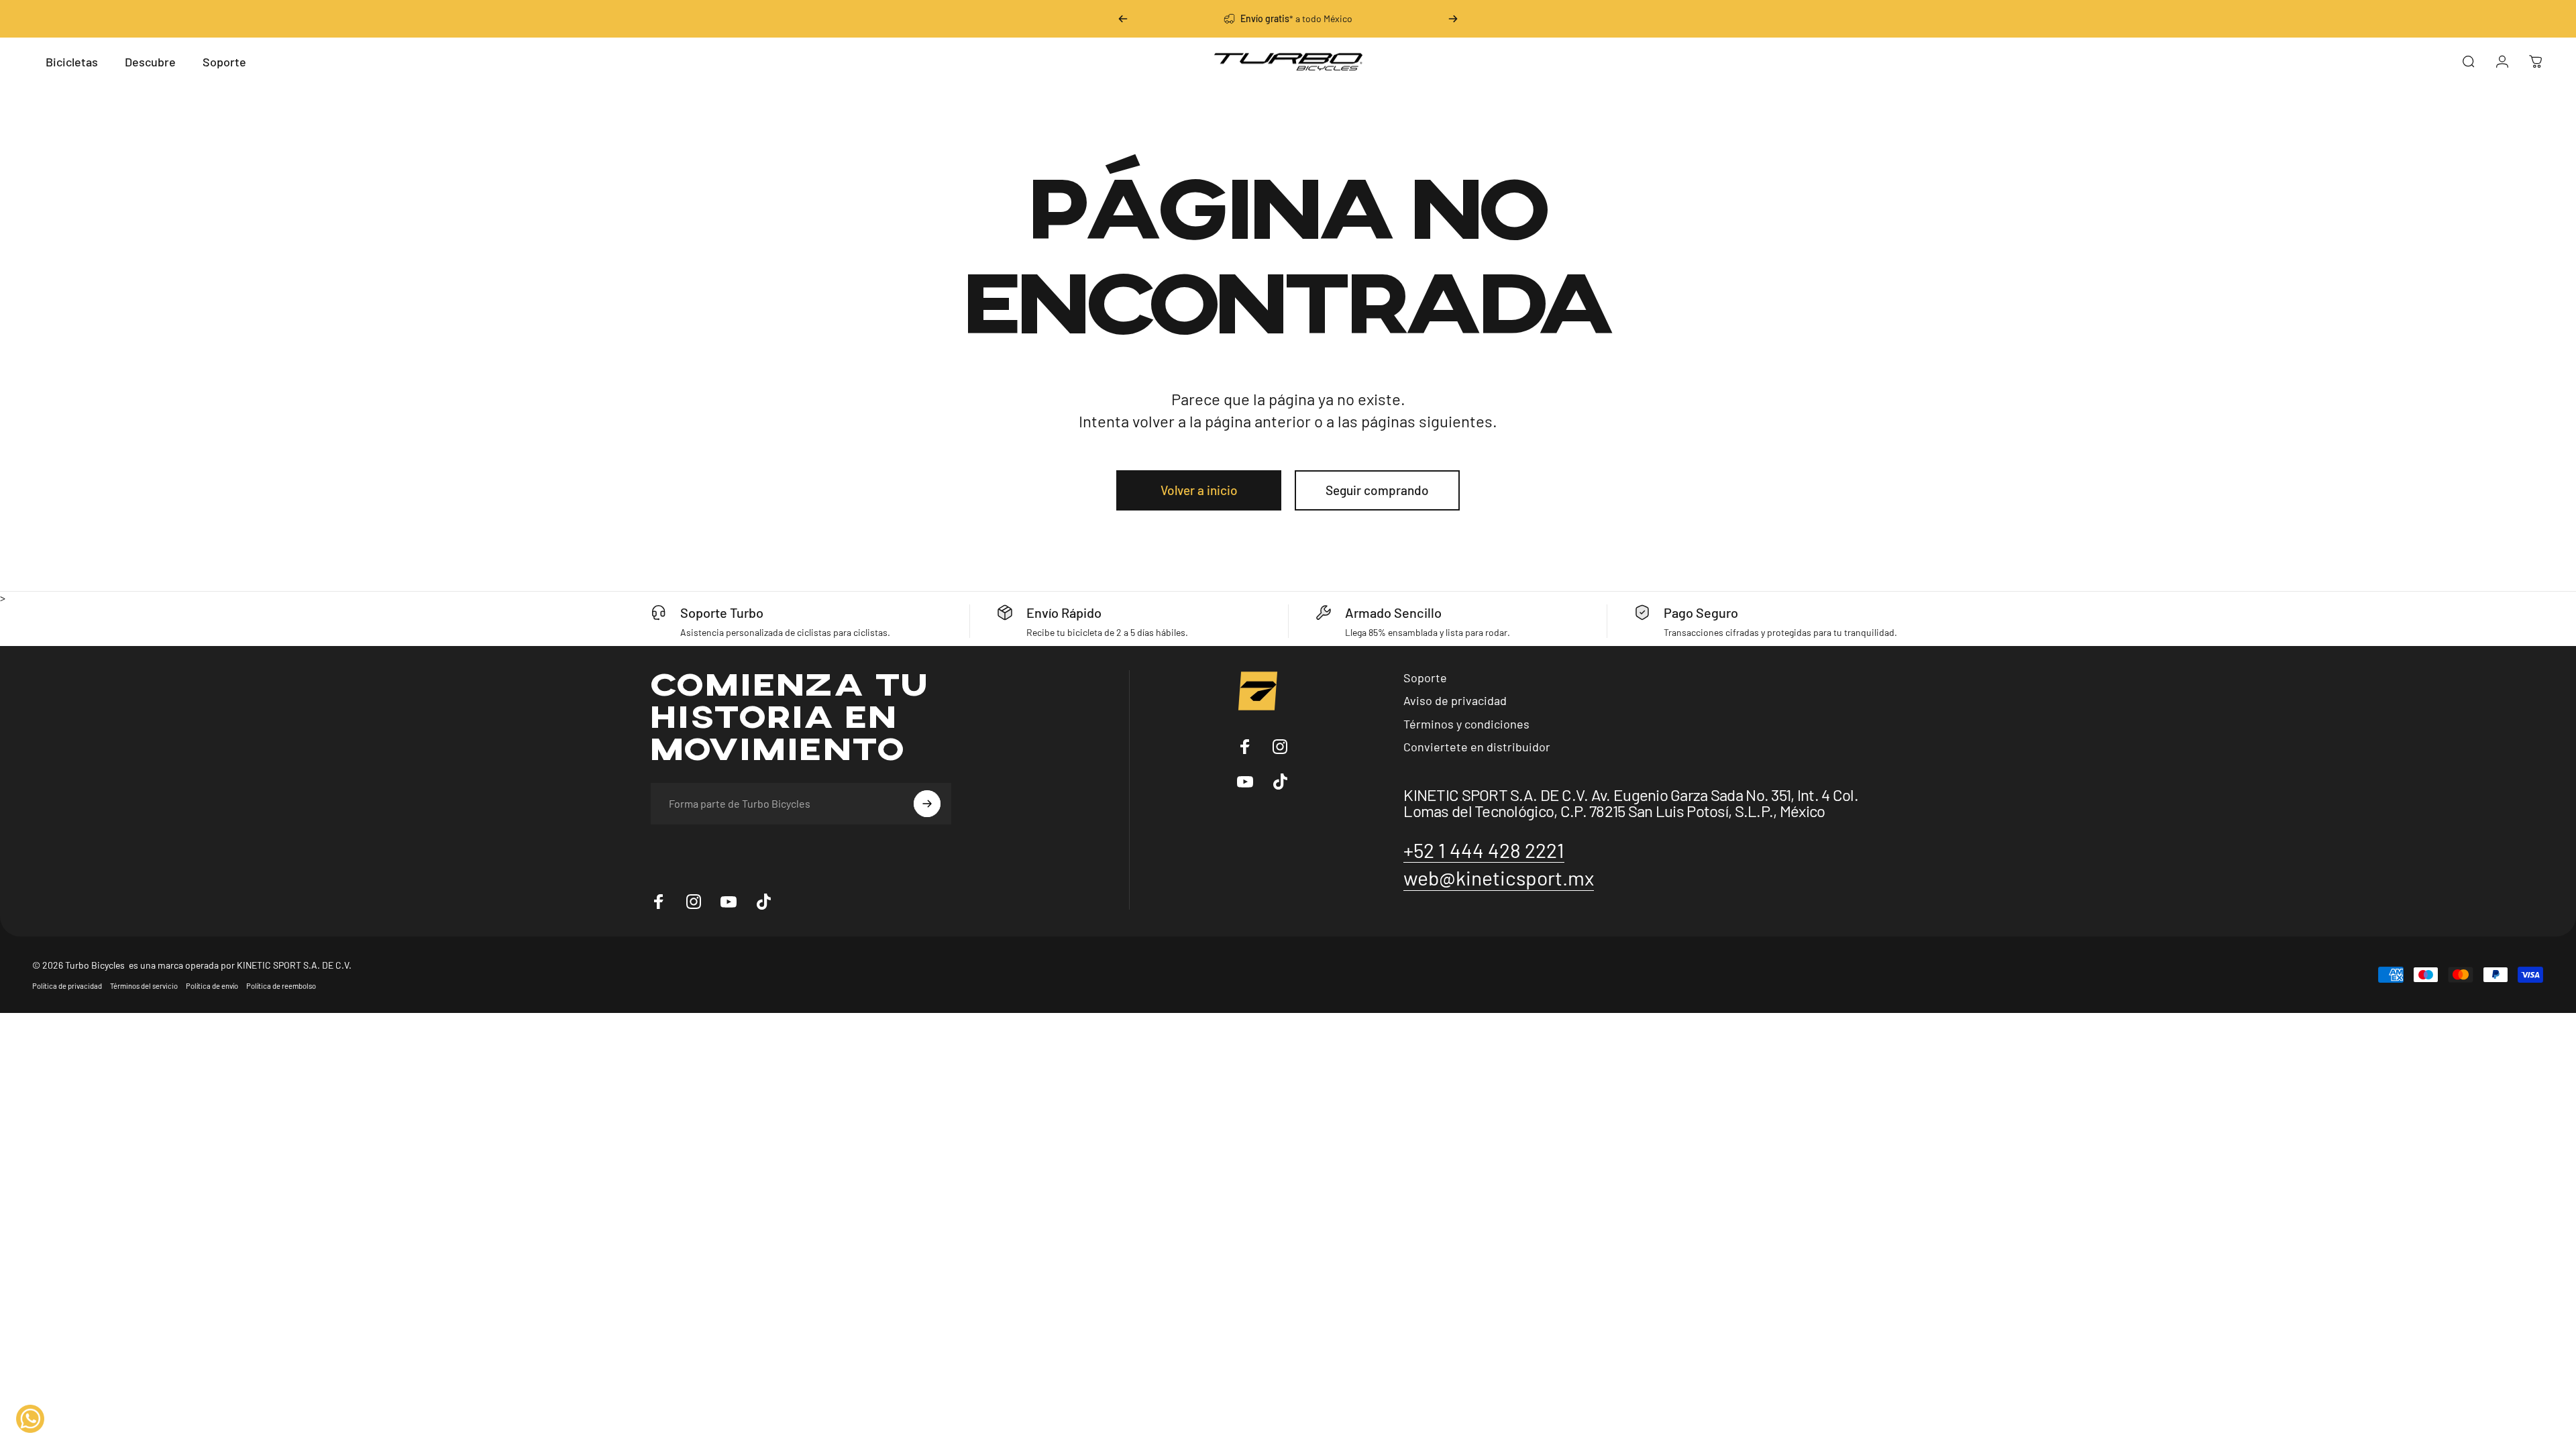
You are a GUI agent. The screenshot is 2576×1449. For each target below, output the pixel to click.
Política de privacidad (67, 986)
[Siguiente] (1453, 19)
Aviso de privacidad (1455, 700)
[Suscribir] (927, 804)
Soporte (1425, 678)
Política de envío (212, 986)
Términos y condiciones (1466, 724)
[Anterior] (1123, 19)
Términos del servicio (144, 986)
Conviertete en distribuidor (1477, 747)
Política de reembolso (281, 986)
